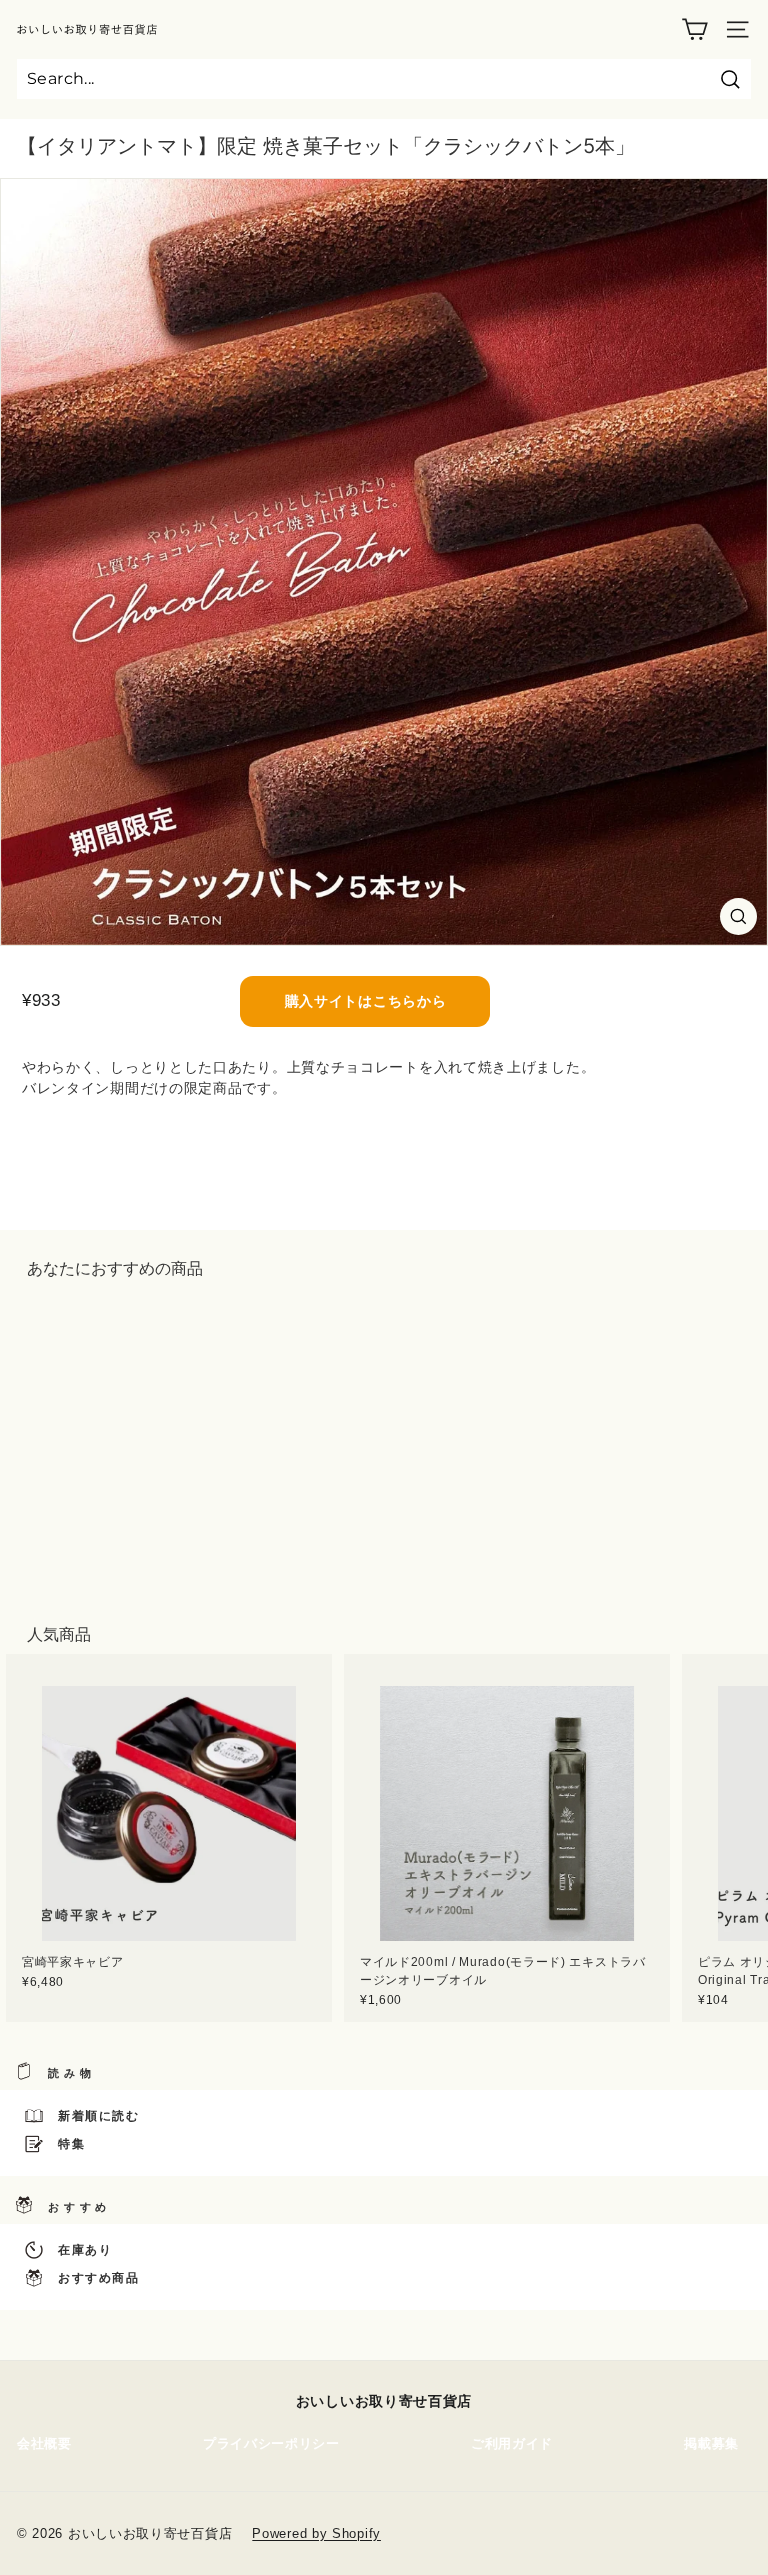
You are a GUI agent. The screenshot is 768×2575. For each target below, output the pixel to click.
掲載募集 (711, 2443)
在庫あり (85, 2250)
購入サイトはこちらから (366, 1001)
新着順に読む (99, 2116)
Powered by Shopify (316, 2533)
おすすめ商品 (99, 2278)
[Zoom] (738, 916)
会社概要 (44, 2443)
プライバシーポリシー (271, 2443)
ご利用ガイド (512, 2443)
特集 (71, 2144)
